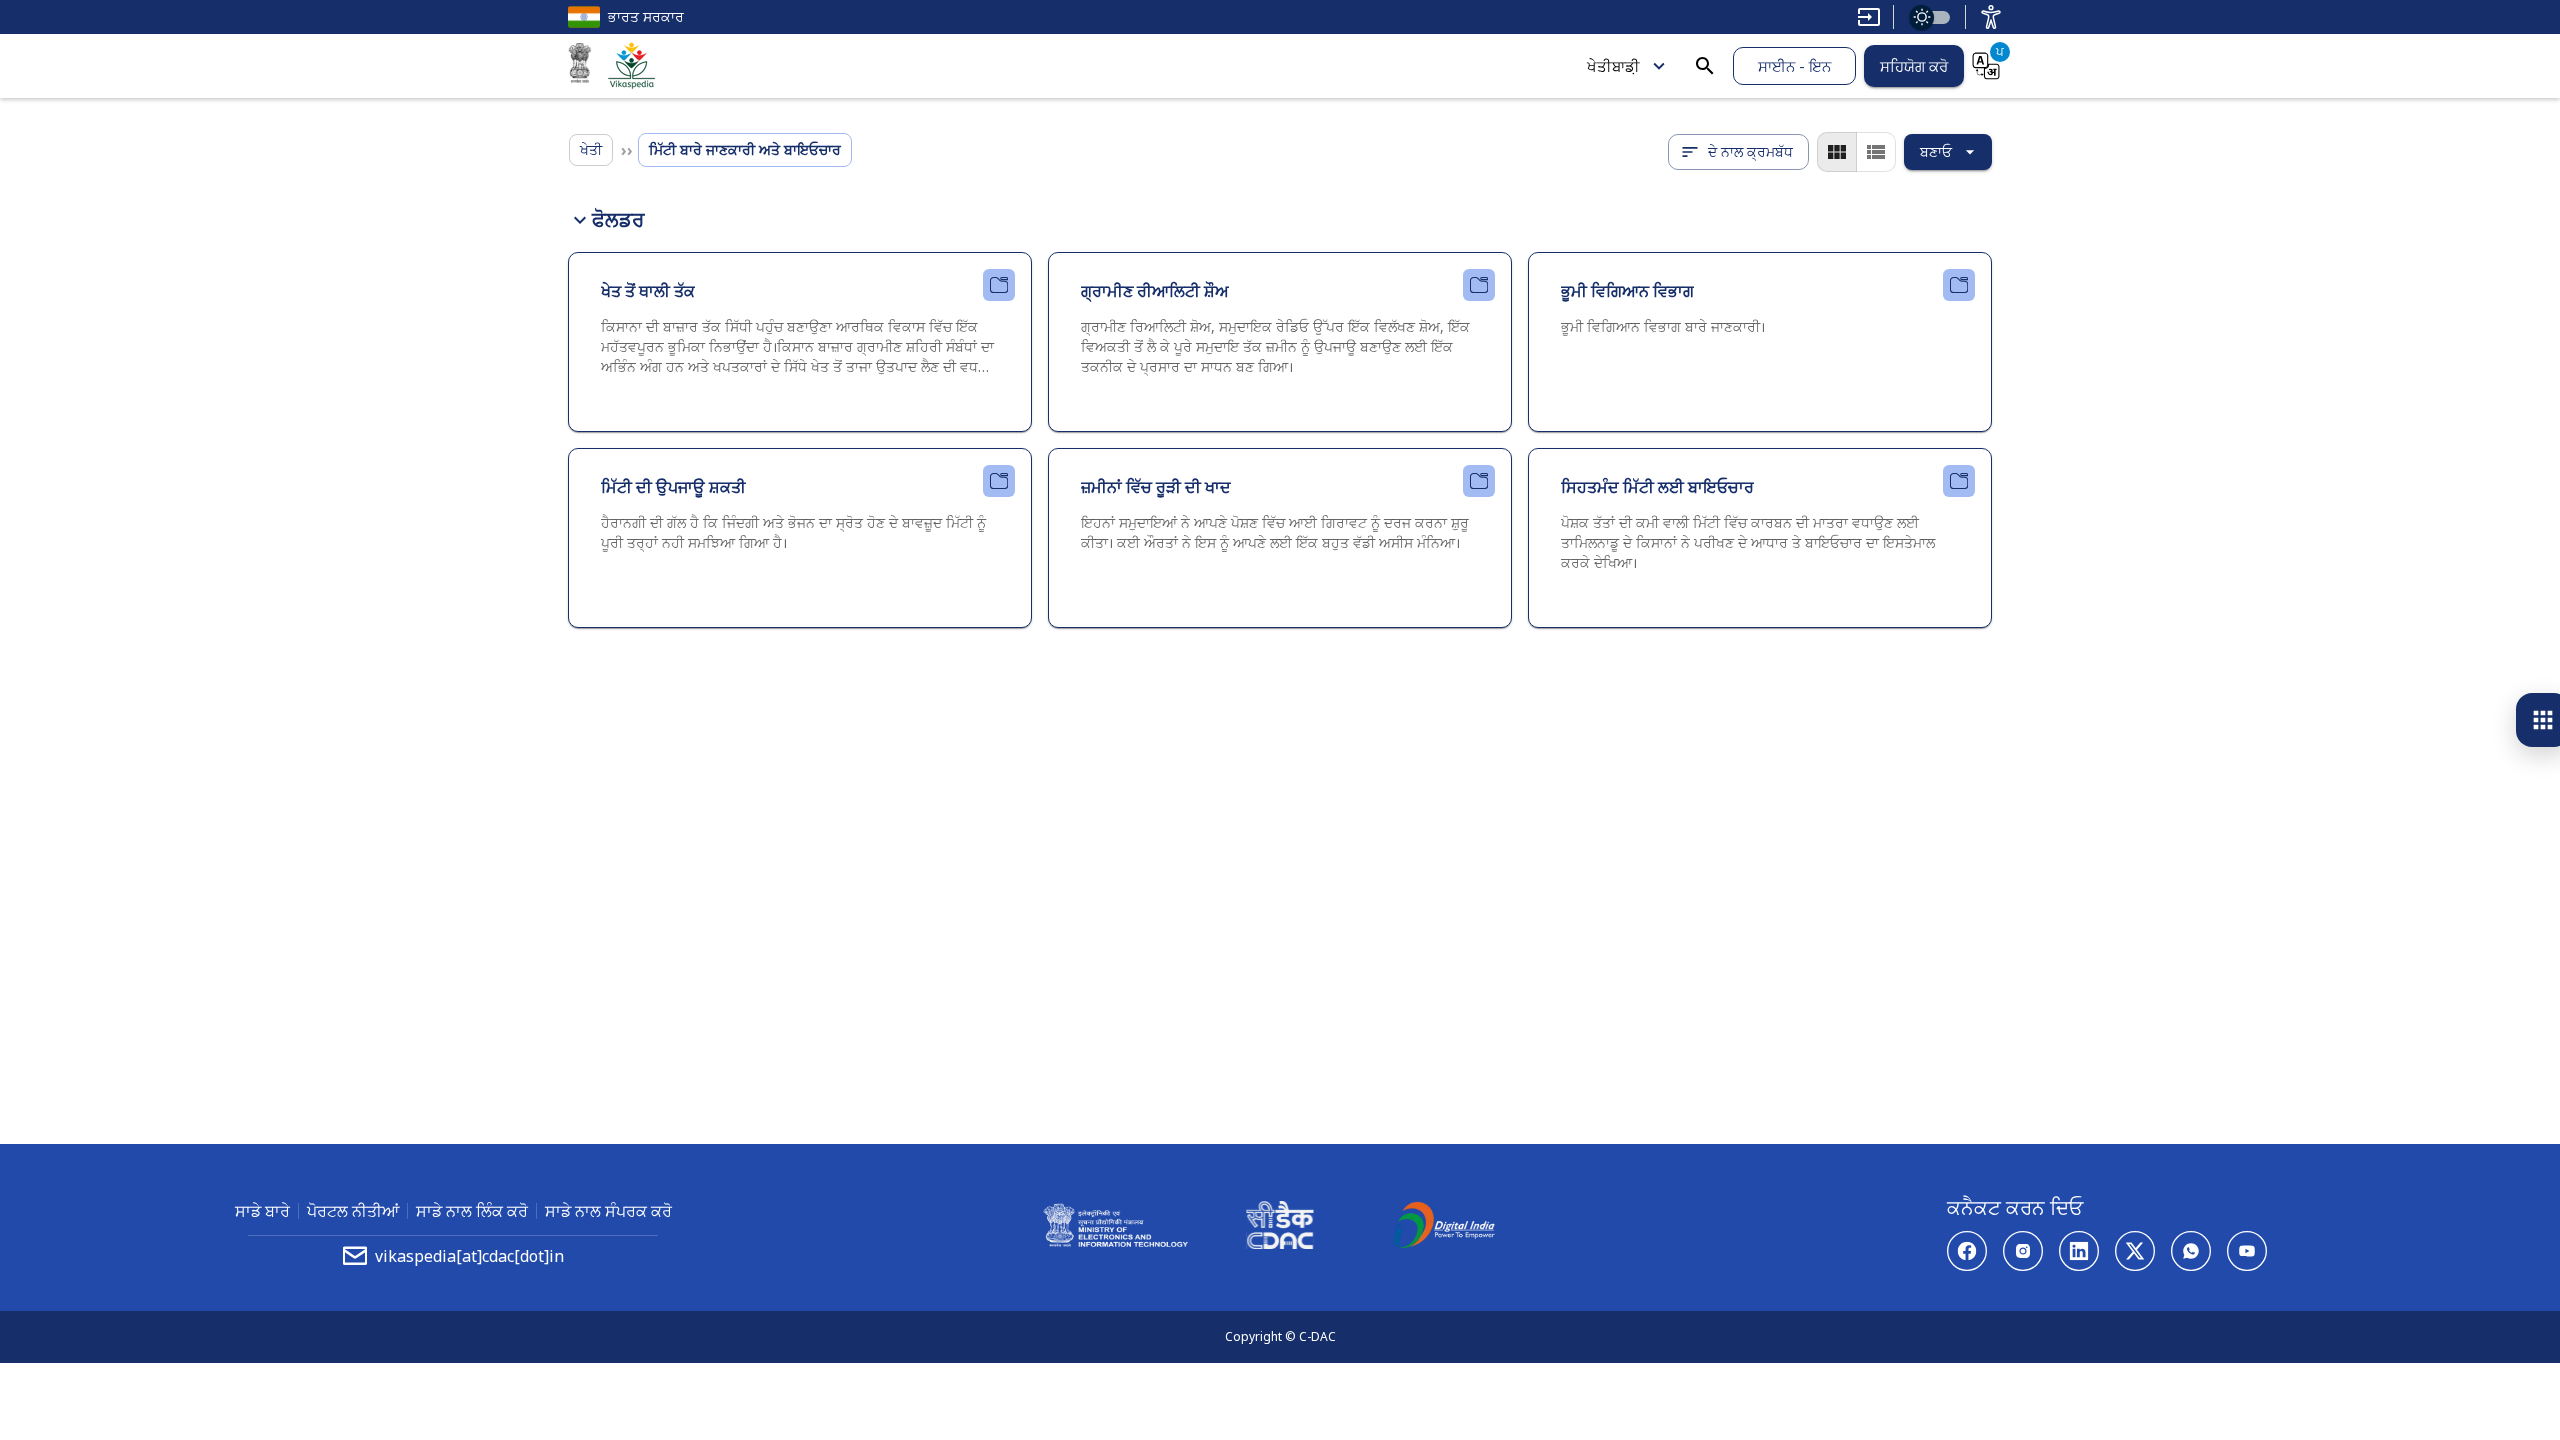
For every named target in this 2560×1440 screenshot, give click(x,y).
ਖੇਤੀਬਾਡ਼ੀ (1613, 66)
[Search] (1705, 66)
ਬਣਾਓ (1936, 151)
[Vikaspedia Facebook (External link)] (1967, 1251)
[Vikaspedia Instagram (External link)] (2023, 1251)
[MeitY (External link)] (580, 66)
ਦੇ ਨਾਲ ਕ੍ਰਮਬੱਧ (1750, 151)
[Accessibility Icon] (1991, 17)
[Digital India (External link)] (1444, 1228)
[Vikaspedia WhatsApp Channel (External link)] (2191, 1251)
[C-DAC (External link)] (1280, 1228)
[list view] (1876, 152)
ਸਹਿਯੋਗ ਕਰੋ (1914, 66)
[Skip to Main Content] (1869, 17)
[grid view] (1837, 152)
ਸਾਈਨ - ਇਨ (1794, 66)
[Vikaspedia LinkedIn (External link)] (2079, 1251)
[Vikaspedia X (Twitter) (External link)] (2135, 1251)
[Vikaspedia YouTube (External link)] (2247, 1251)
